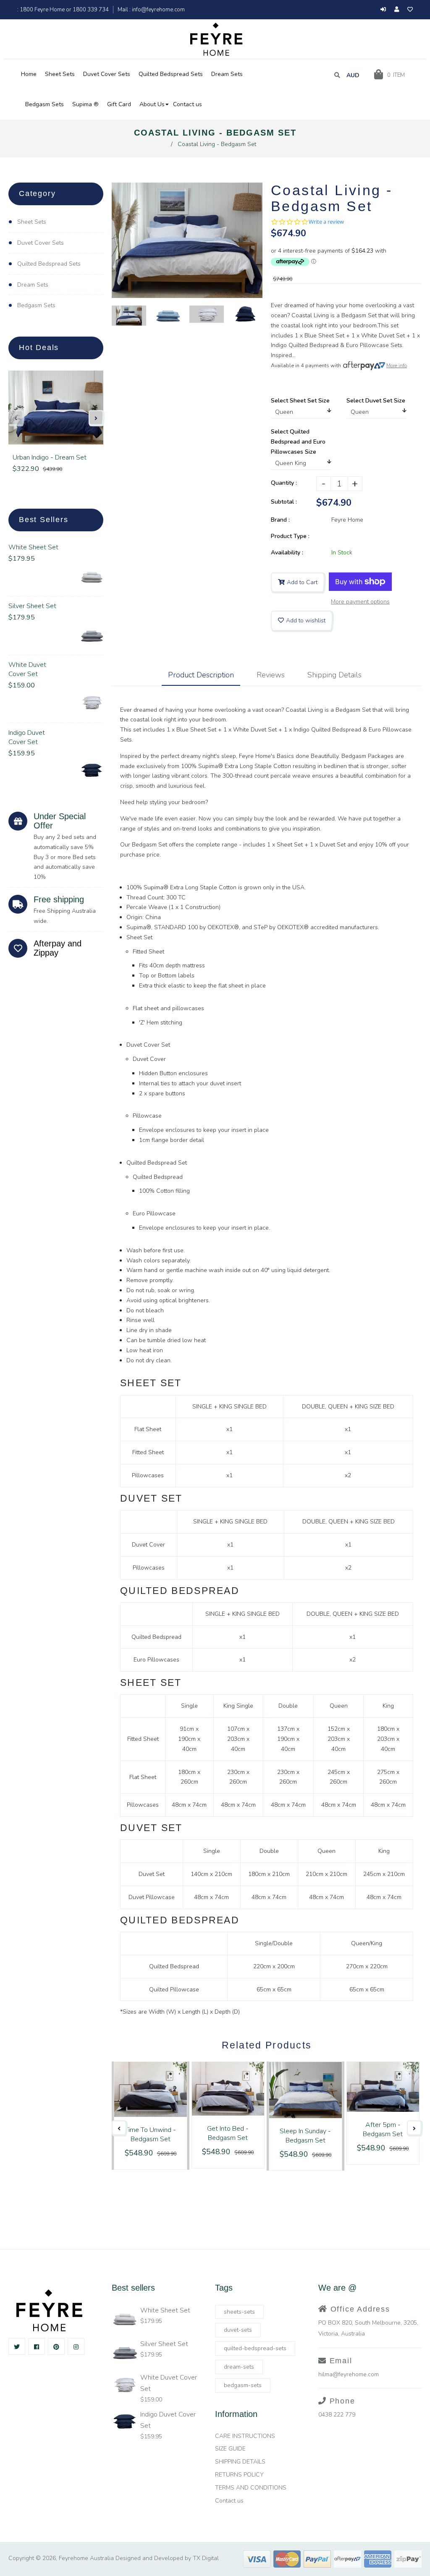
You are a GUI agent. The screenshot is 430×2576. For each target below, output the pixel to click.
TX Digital (206, 2558)
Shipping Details (334, 675)
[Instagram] (76, 2346)
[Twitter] (17, 2346)
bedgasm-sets (243, 2385)
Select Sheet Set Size (300, 401)
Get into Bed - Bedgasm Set (228, 2133)
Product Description (201, 675)
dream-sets (239, 2367)
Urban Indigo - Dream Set (50, 457)
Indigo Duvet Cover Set (27, 737)
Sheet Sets (32, 222)
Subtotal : (284, 502)
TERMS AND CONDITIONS (251, 2488)
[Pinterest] (56, 2346)
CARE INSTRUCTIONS (245, 2436)
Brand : (280, 520)
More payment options (360, 602)
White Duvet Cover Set (27, 669)
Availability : (287, 553)
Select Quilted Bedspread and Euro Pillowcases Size (298, 442)
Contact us (229, 2501)
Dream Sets (33, 285)
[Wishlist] (410, 10)
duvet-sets (238, 2330)
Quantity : (284, 483)
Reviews (271, 675)
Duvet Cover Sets (41, 243)
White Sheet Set (33, 547)
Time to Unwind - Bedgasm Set (150, 2134)
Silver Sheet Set (32, 606)
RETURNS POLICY (239, 2475)
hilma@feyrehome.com (349, 2374)
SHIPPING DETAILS (240, 2462)
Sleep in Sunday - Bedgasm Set (305, 2136)
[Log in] (383, 10)
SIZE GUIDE (230, 2449)
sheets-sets (239, 2312)
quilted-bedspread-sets (255, 2348)
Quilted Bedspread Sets (49, 264)
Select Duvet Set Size (376, 401)
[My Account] (399, 10)
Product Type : (290, 536)
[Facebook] (37, 2346)
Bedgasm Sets (36, 305)
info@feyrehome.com (158, 10)
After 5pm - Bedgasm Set (383, 2129)
